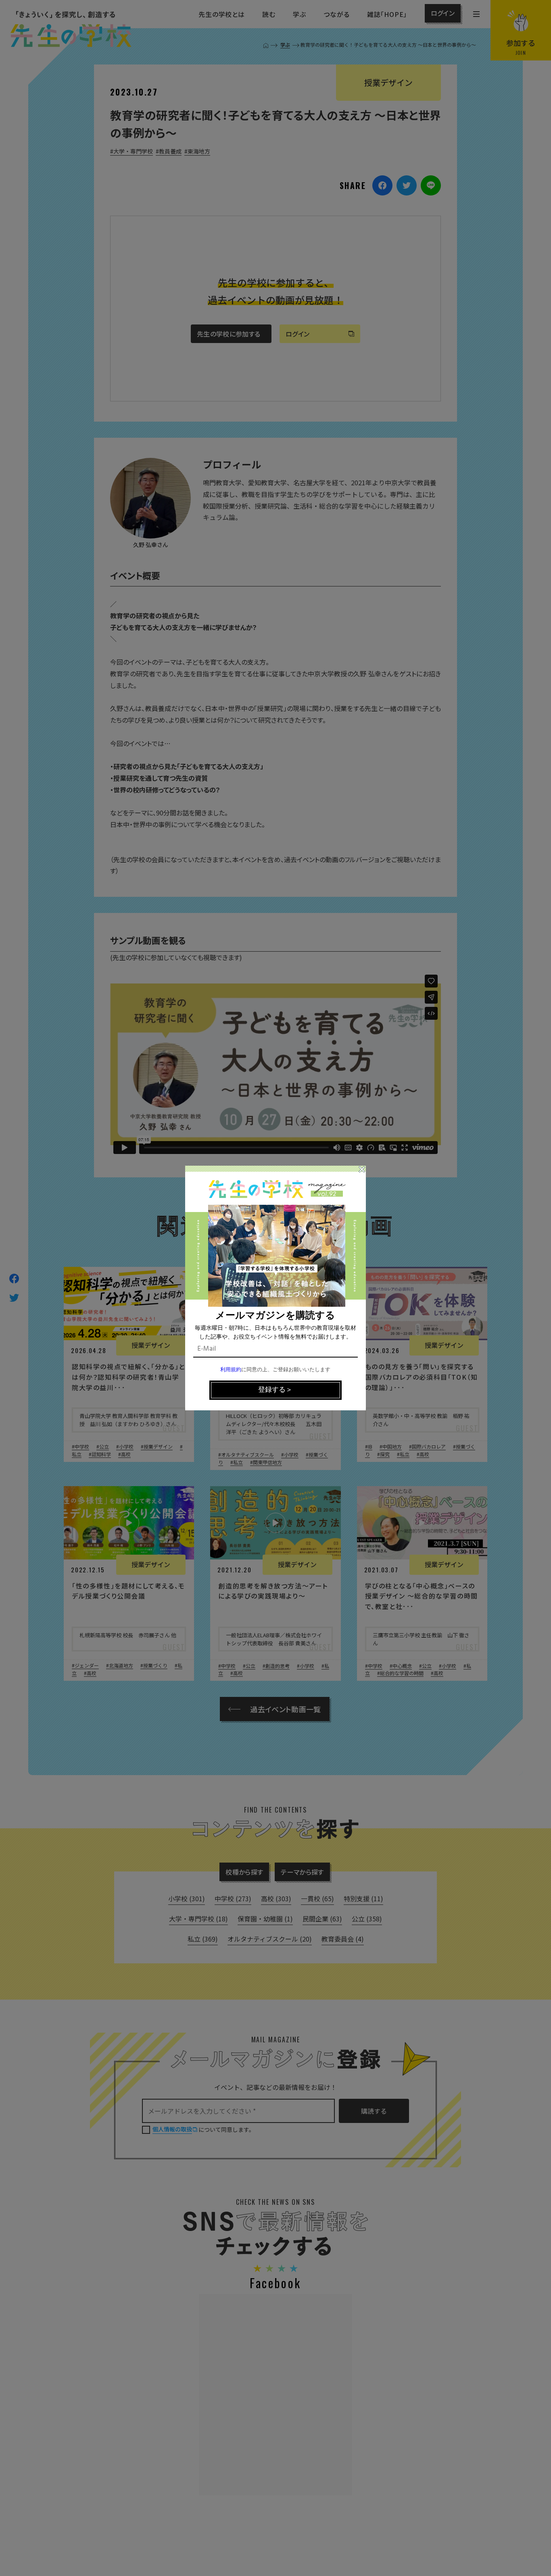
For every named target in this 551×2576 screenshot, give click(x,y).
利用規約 (231, 1370)
